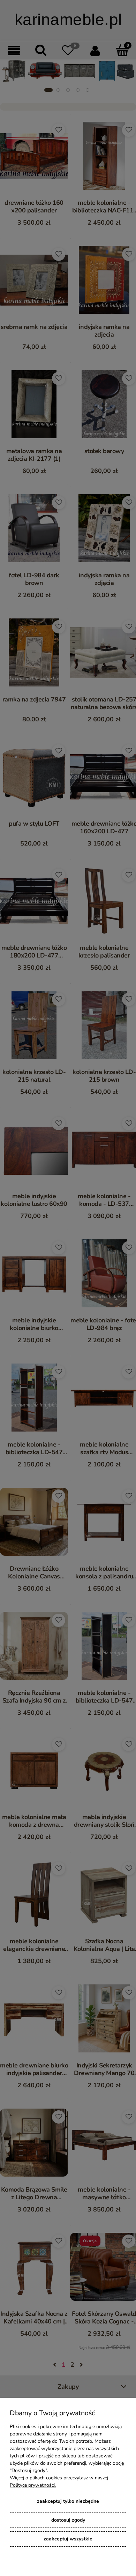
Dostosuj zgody (68, 2520)
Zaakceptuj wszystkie (68, 2539)
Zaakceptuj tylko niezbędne (68, 2501)
